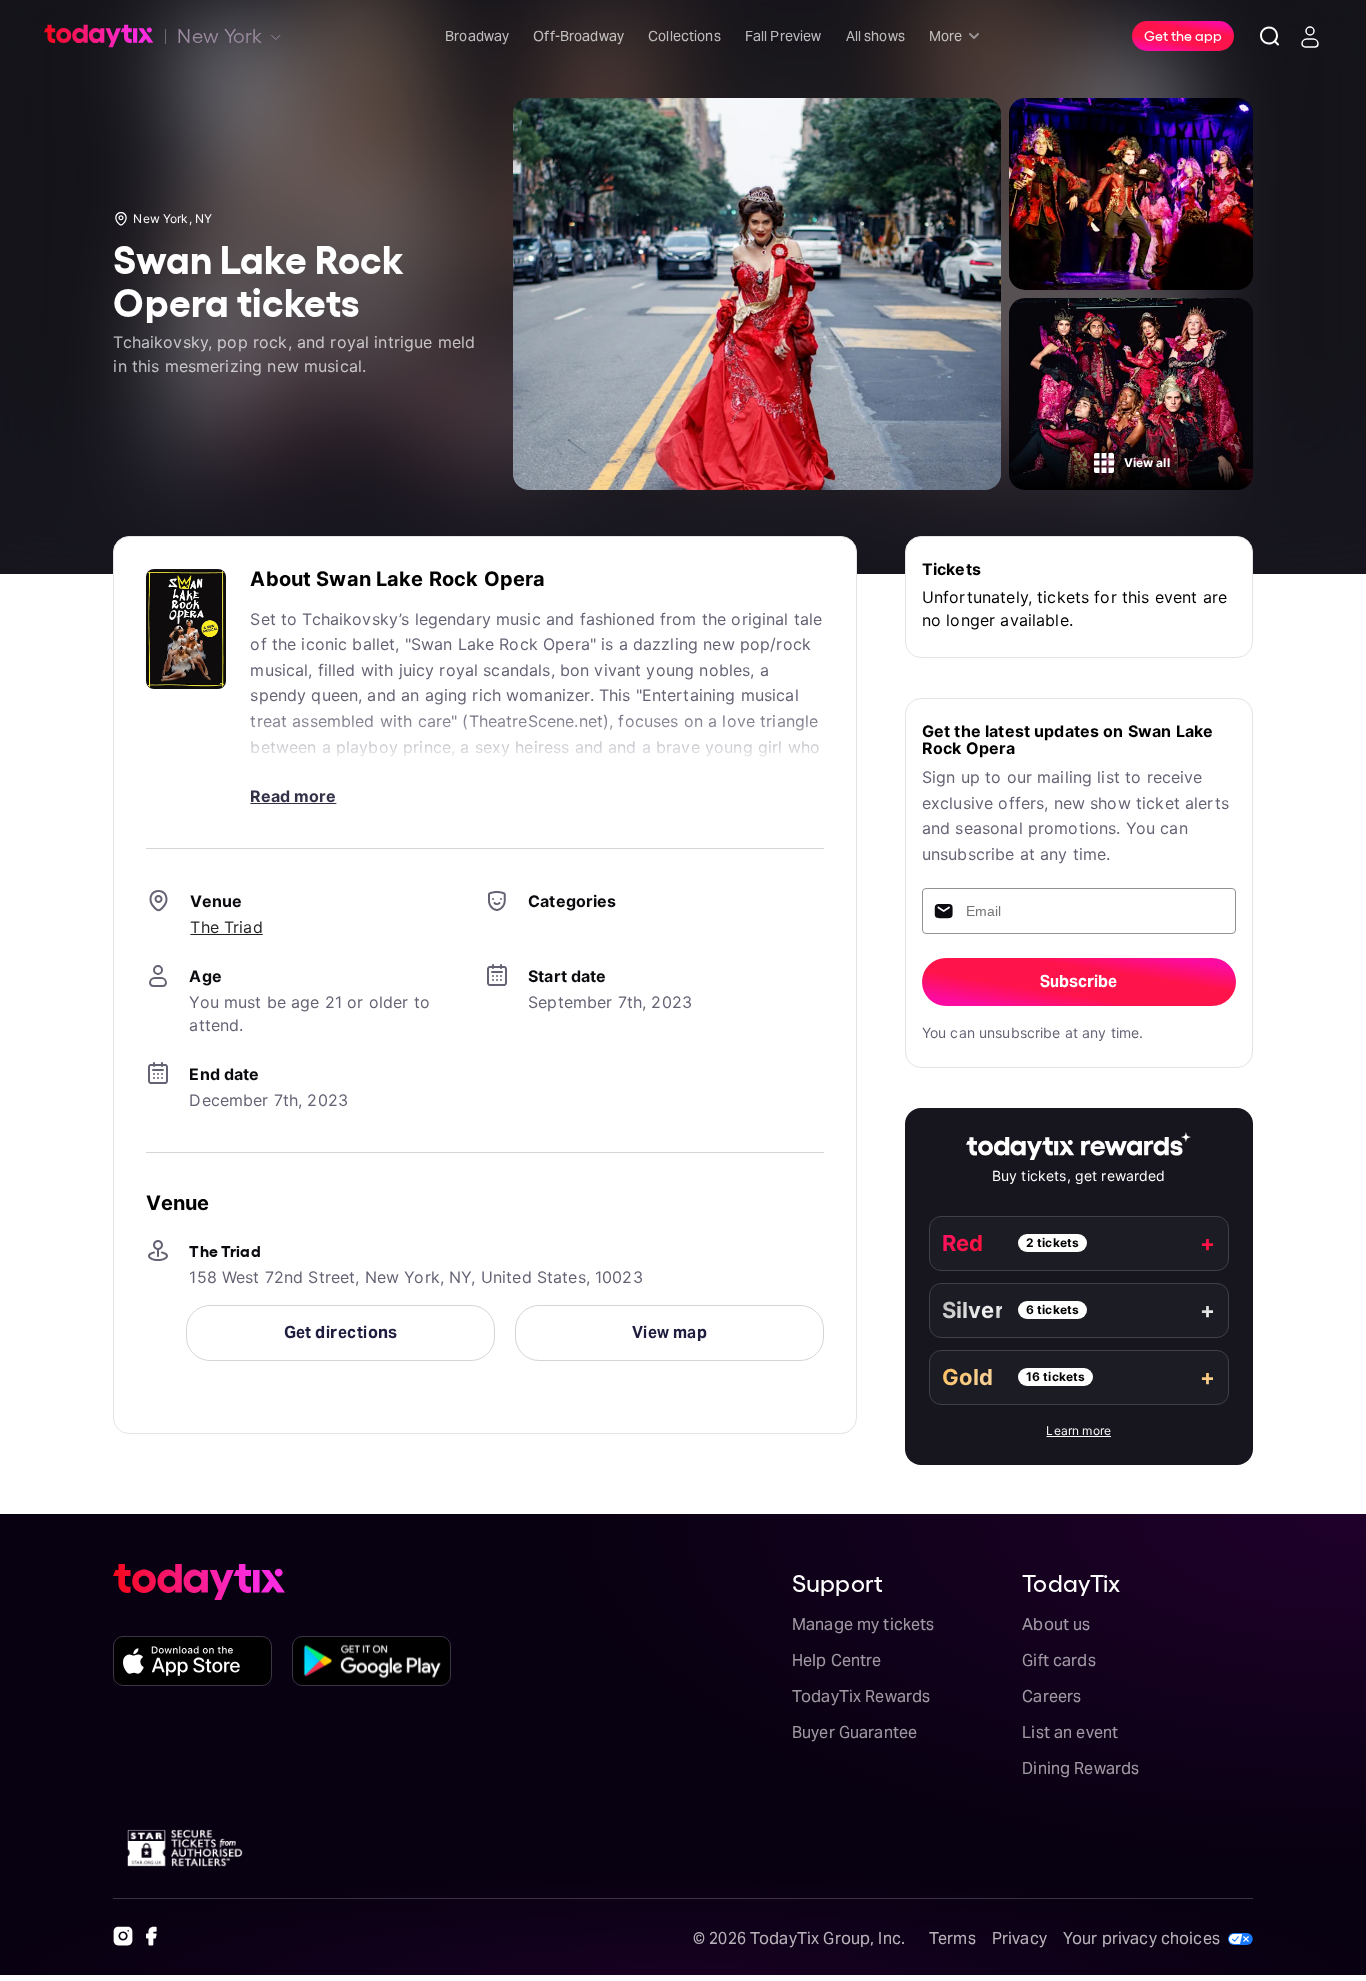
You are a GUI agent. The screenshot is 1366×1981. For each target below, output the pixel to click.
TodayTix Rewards (861, 1696)
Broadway (477, 36)
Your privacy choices (1141, 1938)
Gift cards (1059, 1660)
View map (670, 1332)
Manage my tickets (863, 1624)
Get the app (1183, 35)
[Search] (1270, 36)
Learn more (1078, 1430)
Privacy (1019, 1938)
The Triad (226, 927)
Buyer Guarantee (854, 1732)
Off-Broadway (578, 36)
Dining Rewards (1080, 1768)
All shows (875, 36)
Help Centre (837, 1660)
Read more (293, 796)
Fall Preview (783, 36)
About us (1056, 1624)
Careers (1051, 1696)
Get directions (341, 1332)
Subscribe (1078, 981)
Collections (684, 36)
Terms (952, 1938)
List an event (1070, 1732)
